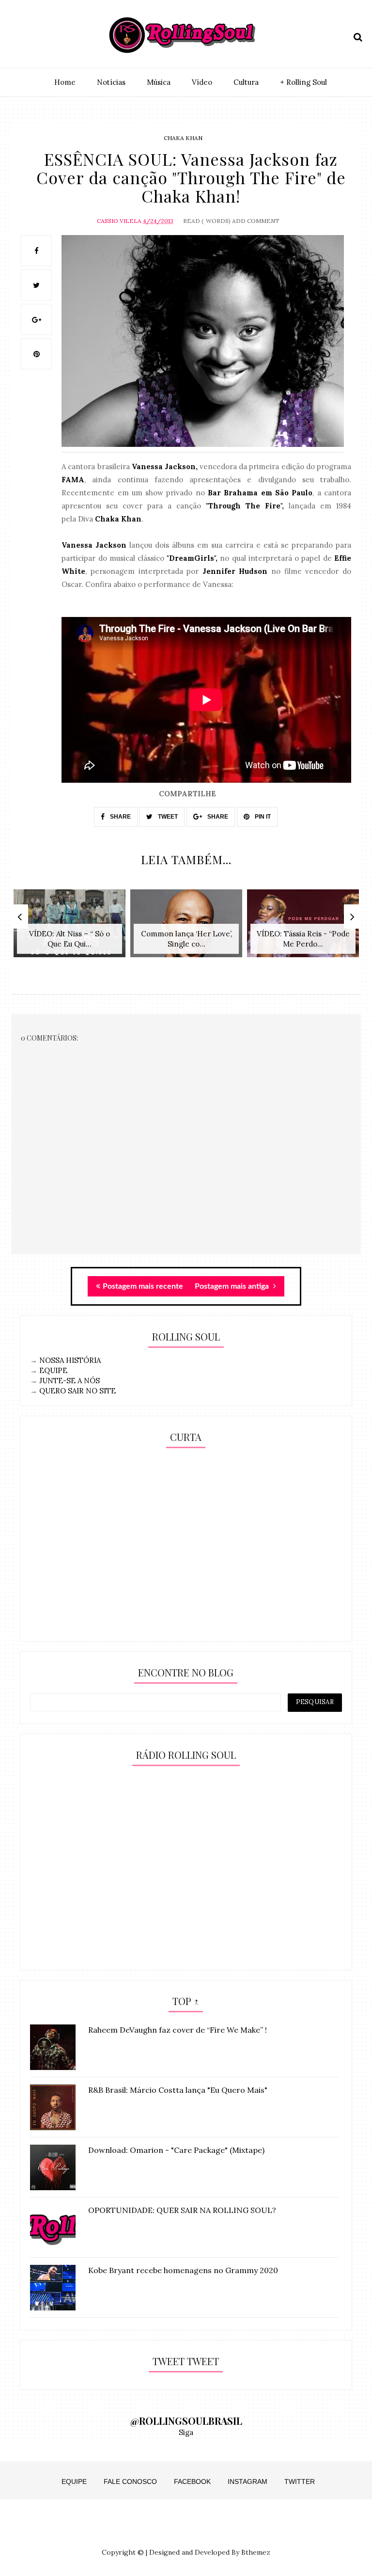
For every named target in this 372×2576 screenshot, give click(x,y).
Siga (186, 2432)
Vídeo (202, 82)
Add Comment (256, 221)
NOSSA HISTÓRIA (70, 1360)
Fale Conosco (130, 2481)
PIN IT (262, 817)
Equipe (74, 2481)
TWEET (167, 817)
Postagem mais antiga (233, 1286)
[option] (70, 928)
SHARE (120, 817)
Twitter (300, 2481)
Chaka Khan (183, 138)
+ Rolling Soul (303, 82)
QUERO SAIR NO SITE (77, 1391)
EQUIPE (53, 1370)
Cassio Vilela (119, 221)
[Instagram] (17, 35)
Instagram (248, 2481)
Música (159, 82)
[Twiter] (34, 35)
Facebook (192, 2481)
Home (65, 82)
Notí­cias (111, 82)
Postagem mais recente (143, 1286)
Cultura (246, 82)
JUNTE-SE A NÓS (70, 1381)
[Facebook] (51, 35)
